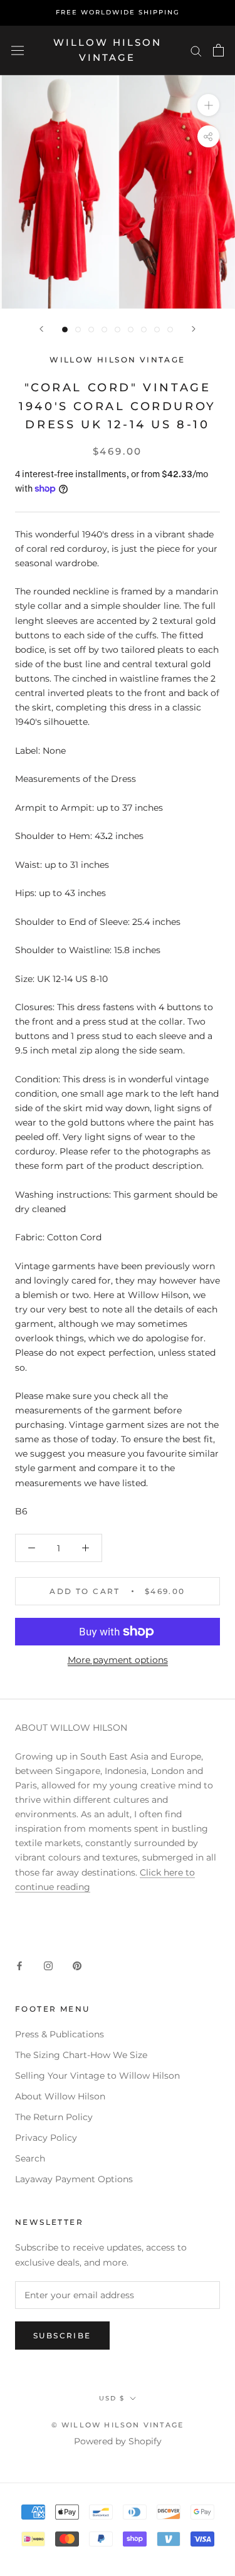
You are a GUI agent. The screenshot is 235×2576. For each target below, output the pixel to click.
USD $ (112, 2398)
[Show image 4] (104, 330)
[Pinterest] (77, 1966)
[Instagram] (48, 1966)
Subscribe (62, 2336)
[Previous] (41, 329)
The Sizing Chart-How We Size (81, 2055)
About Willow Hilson (60, 2096)
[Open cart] (218, 50)
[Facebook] (19, 1966)
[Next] (194, 329)
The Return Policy (54, 2117)
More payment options (118, 1660)
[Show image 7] (144, 330)
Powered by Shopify (118, 2441)
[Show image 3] (91, 330)
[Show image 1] (65, 330)
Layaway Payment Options (74, 2179)
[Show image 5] (118, 330)
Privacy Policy (46, 2138)
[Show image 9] (170, 330)
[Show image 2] (78, 330)
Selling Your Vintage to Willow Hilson (97, 2076)
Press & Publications (60, 2034)
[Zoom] (208, 105)
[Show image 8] (157, 330)
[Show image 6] (131, 330)
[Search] (196, 50)
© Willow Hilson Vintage (118, 2425)
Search (30, 2158)
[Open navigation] (18, 50)
